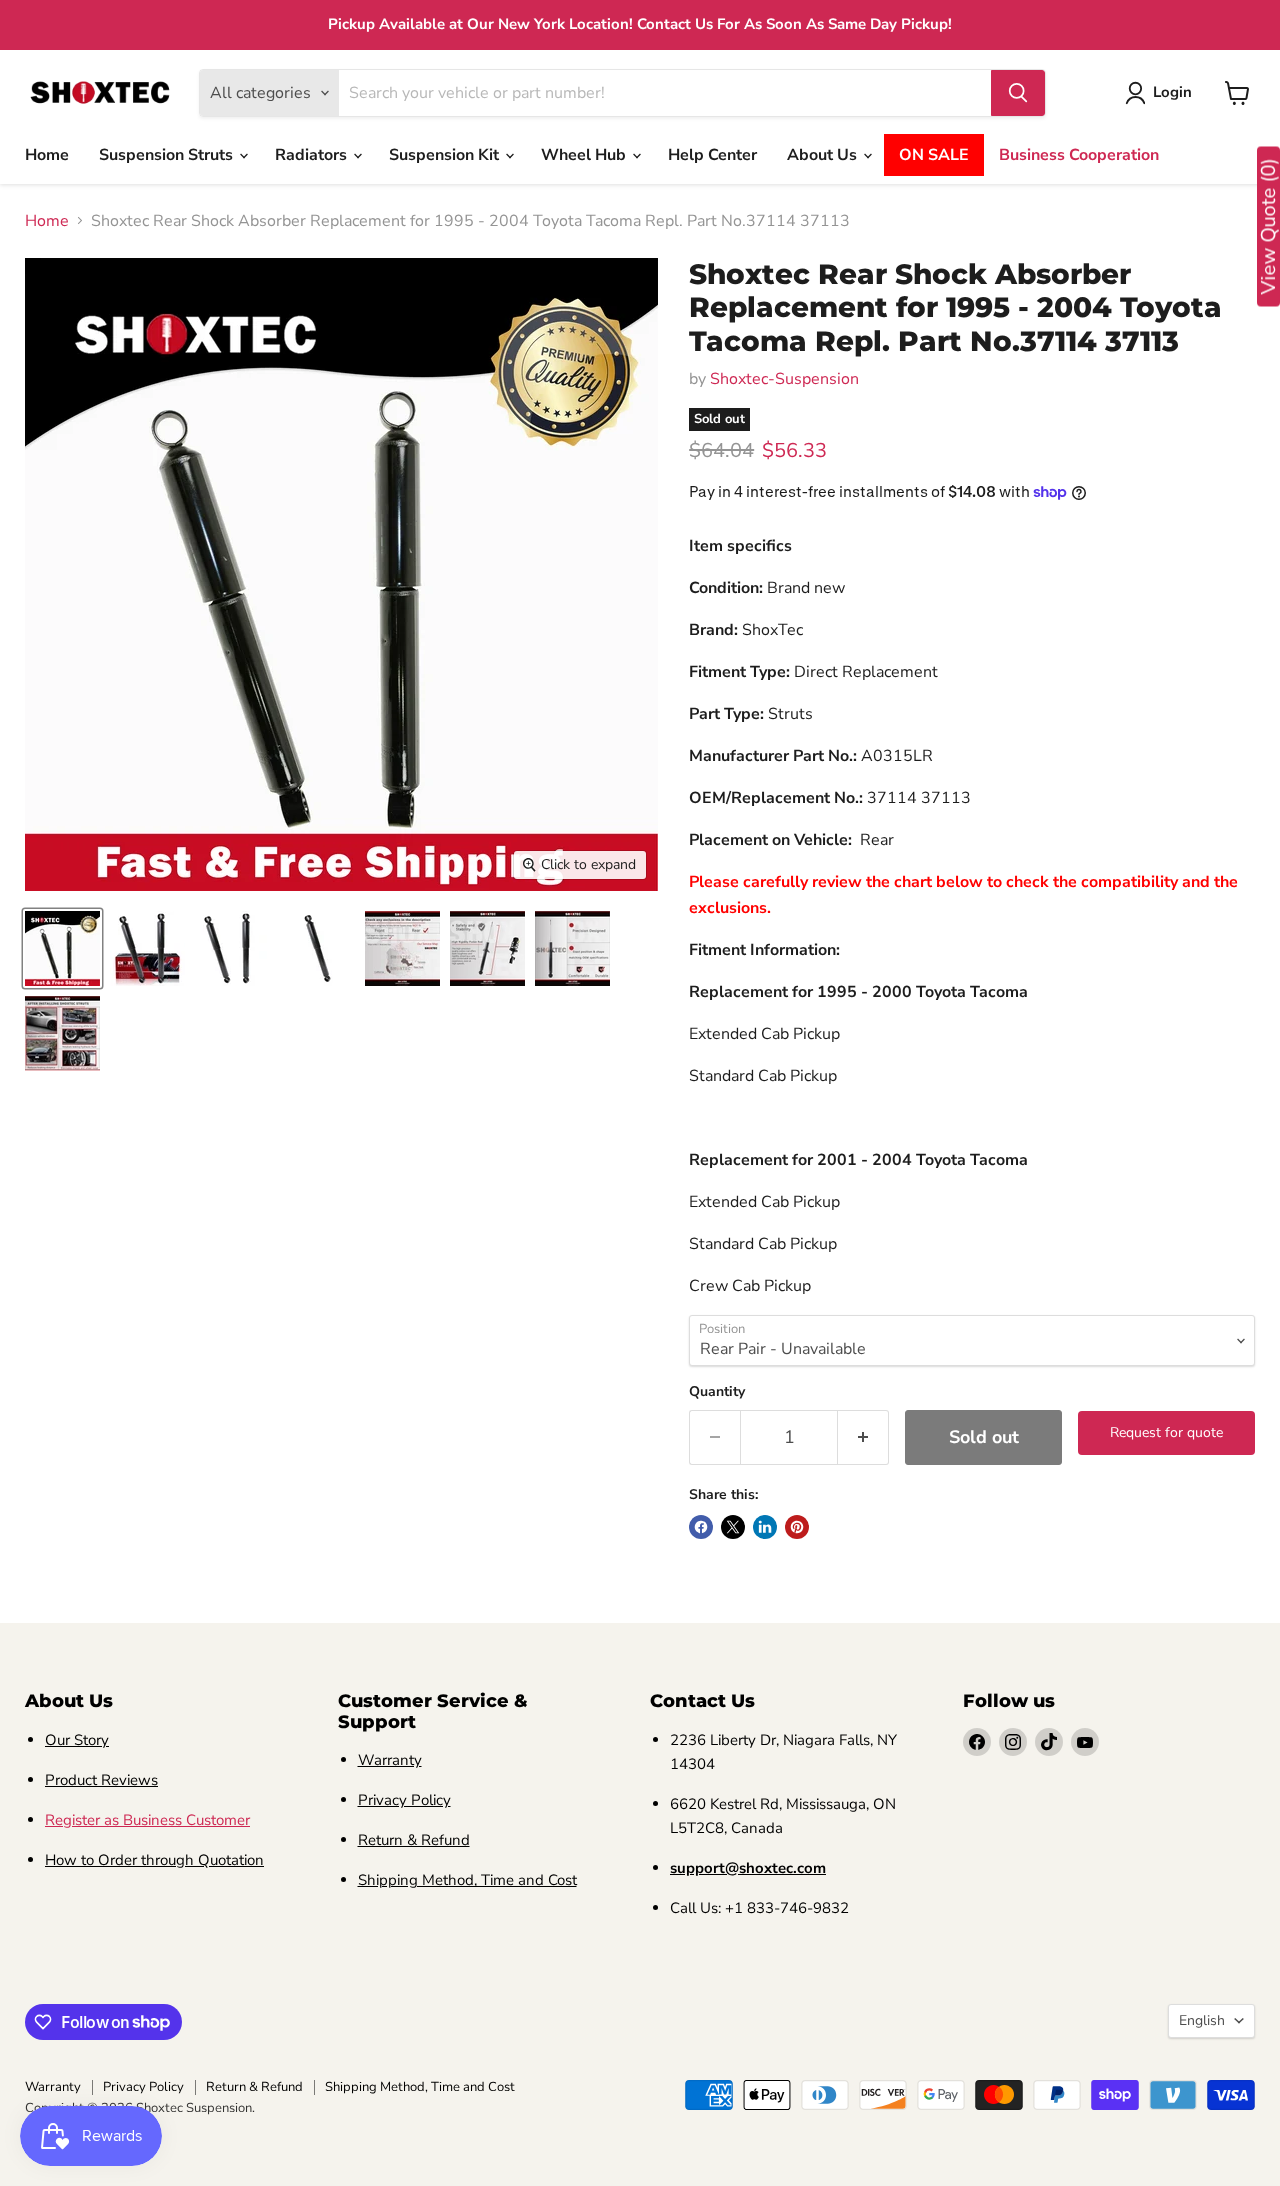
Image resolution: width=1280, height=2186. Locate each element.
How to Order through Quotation (154, 1860)
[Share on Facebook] (701, 1527)
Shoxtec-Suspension (784, 379)
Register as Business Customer (147, 1820)
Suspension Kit (446, 155)
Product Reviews (101, 1780)
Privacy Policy (404, 1800)
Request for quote (1166, 1432)
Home (47, 155)
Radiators (313, 155)
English (1202, 2020)
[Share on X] (733, 1527)
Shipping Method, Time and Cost (467, 1880)
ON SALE (934, 155)
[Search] (1018, 93)
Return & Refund (414, 1840)
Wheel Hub (585, 155)
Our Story (77, 1740)
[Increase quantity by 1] (863, 1437)
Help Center (712, 155)
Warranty (390, 1760)
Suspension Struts (168, 155)
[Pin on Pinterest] (797, 1527)
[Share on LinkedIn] (765, 1527)
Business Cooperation (1079, 155)
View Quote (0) (1268, 227)
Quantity (717, 1392)
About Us (824, 155)
